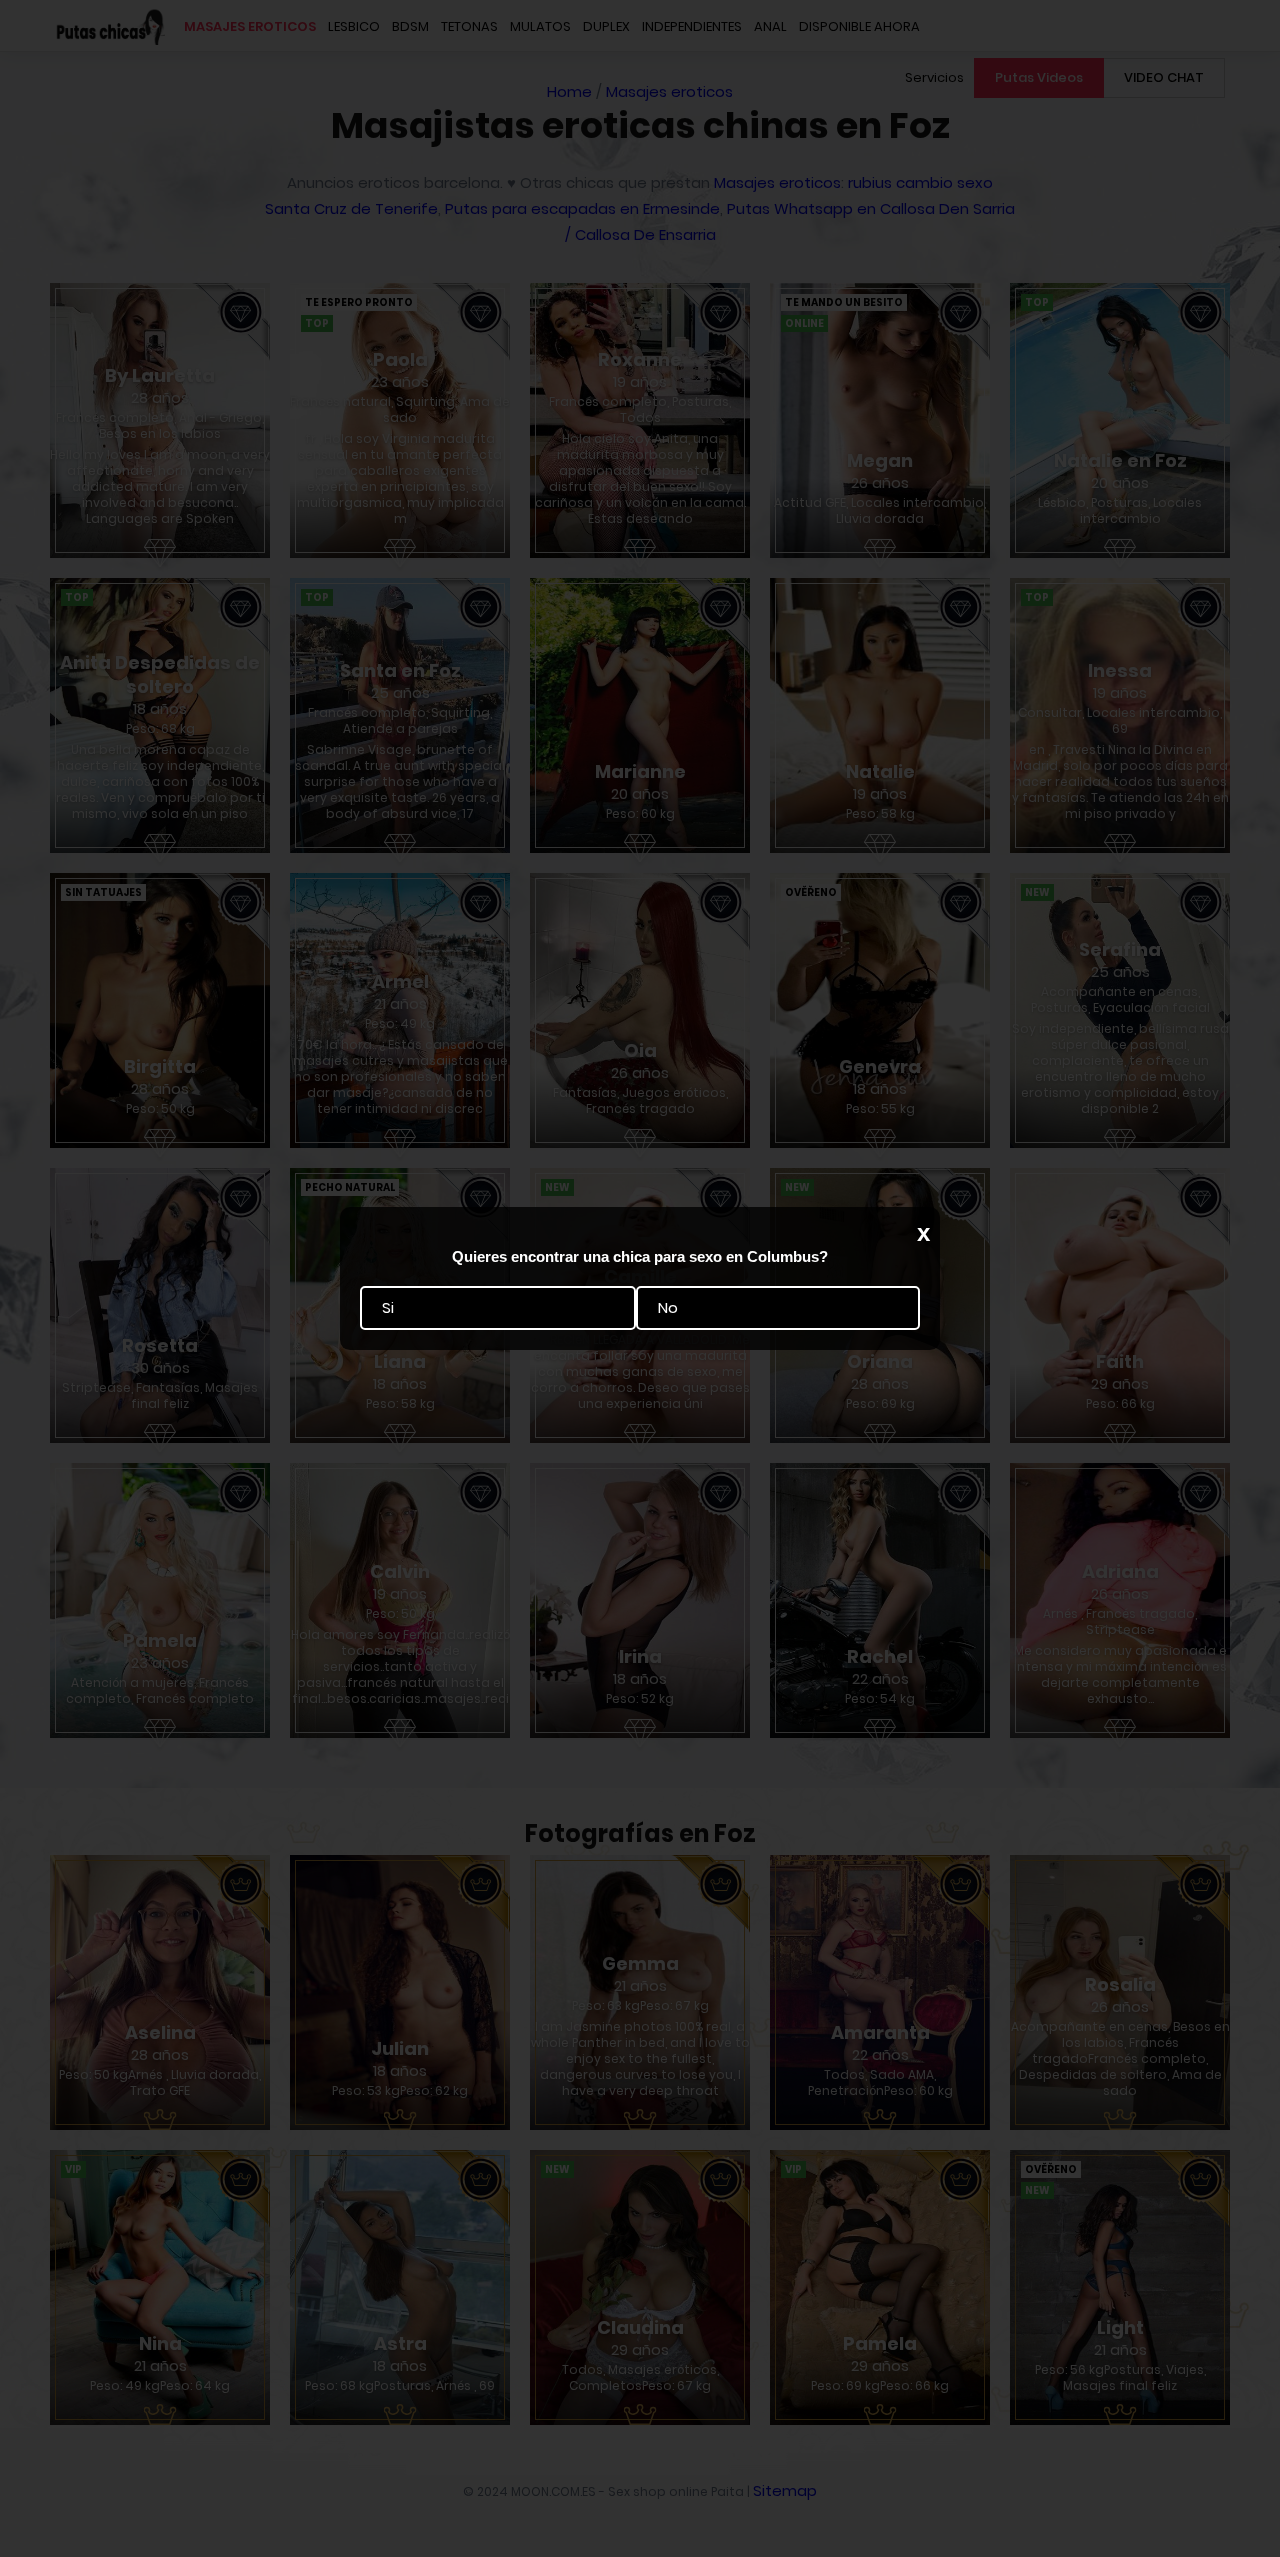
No (668, 1308)
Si (388, 1308)
